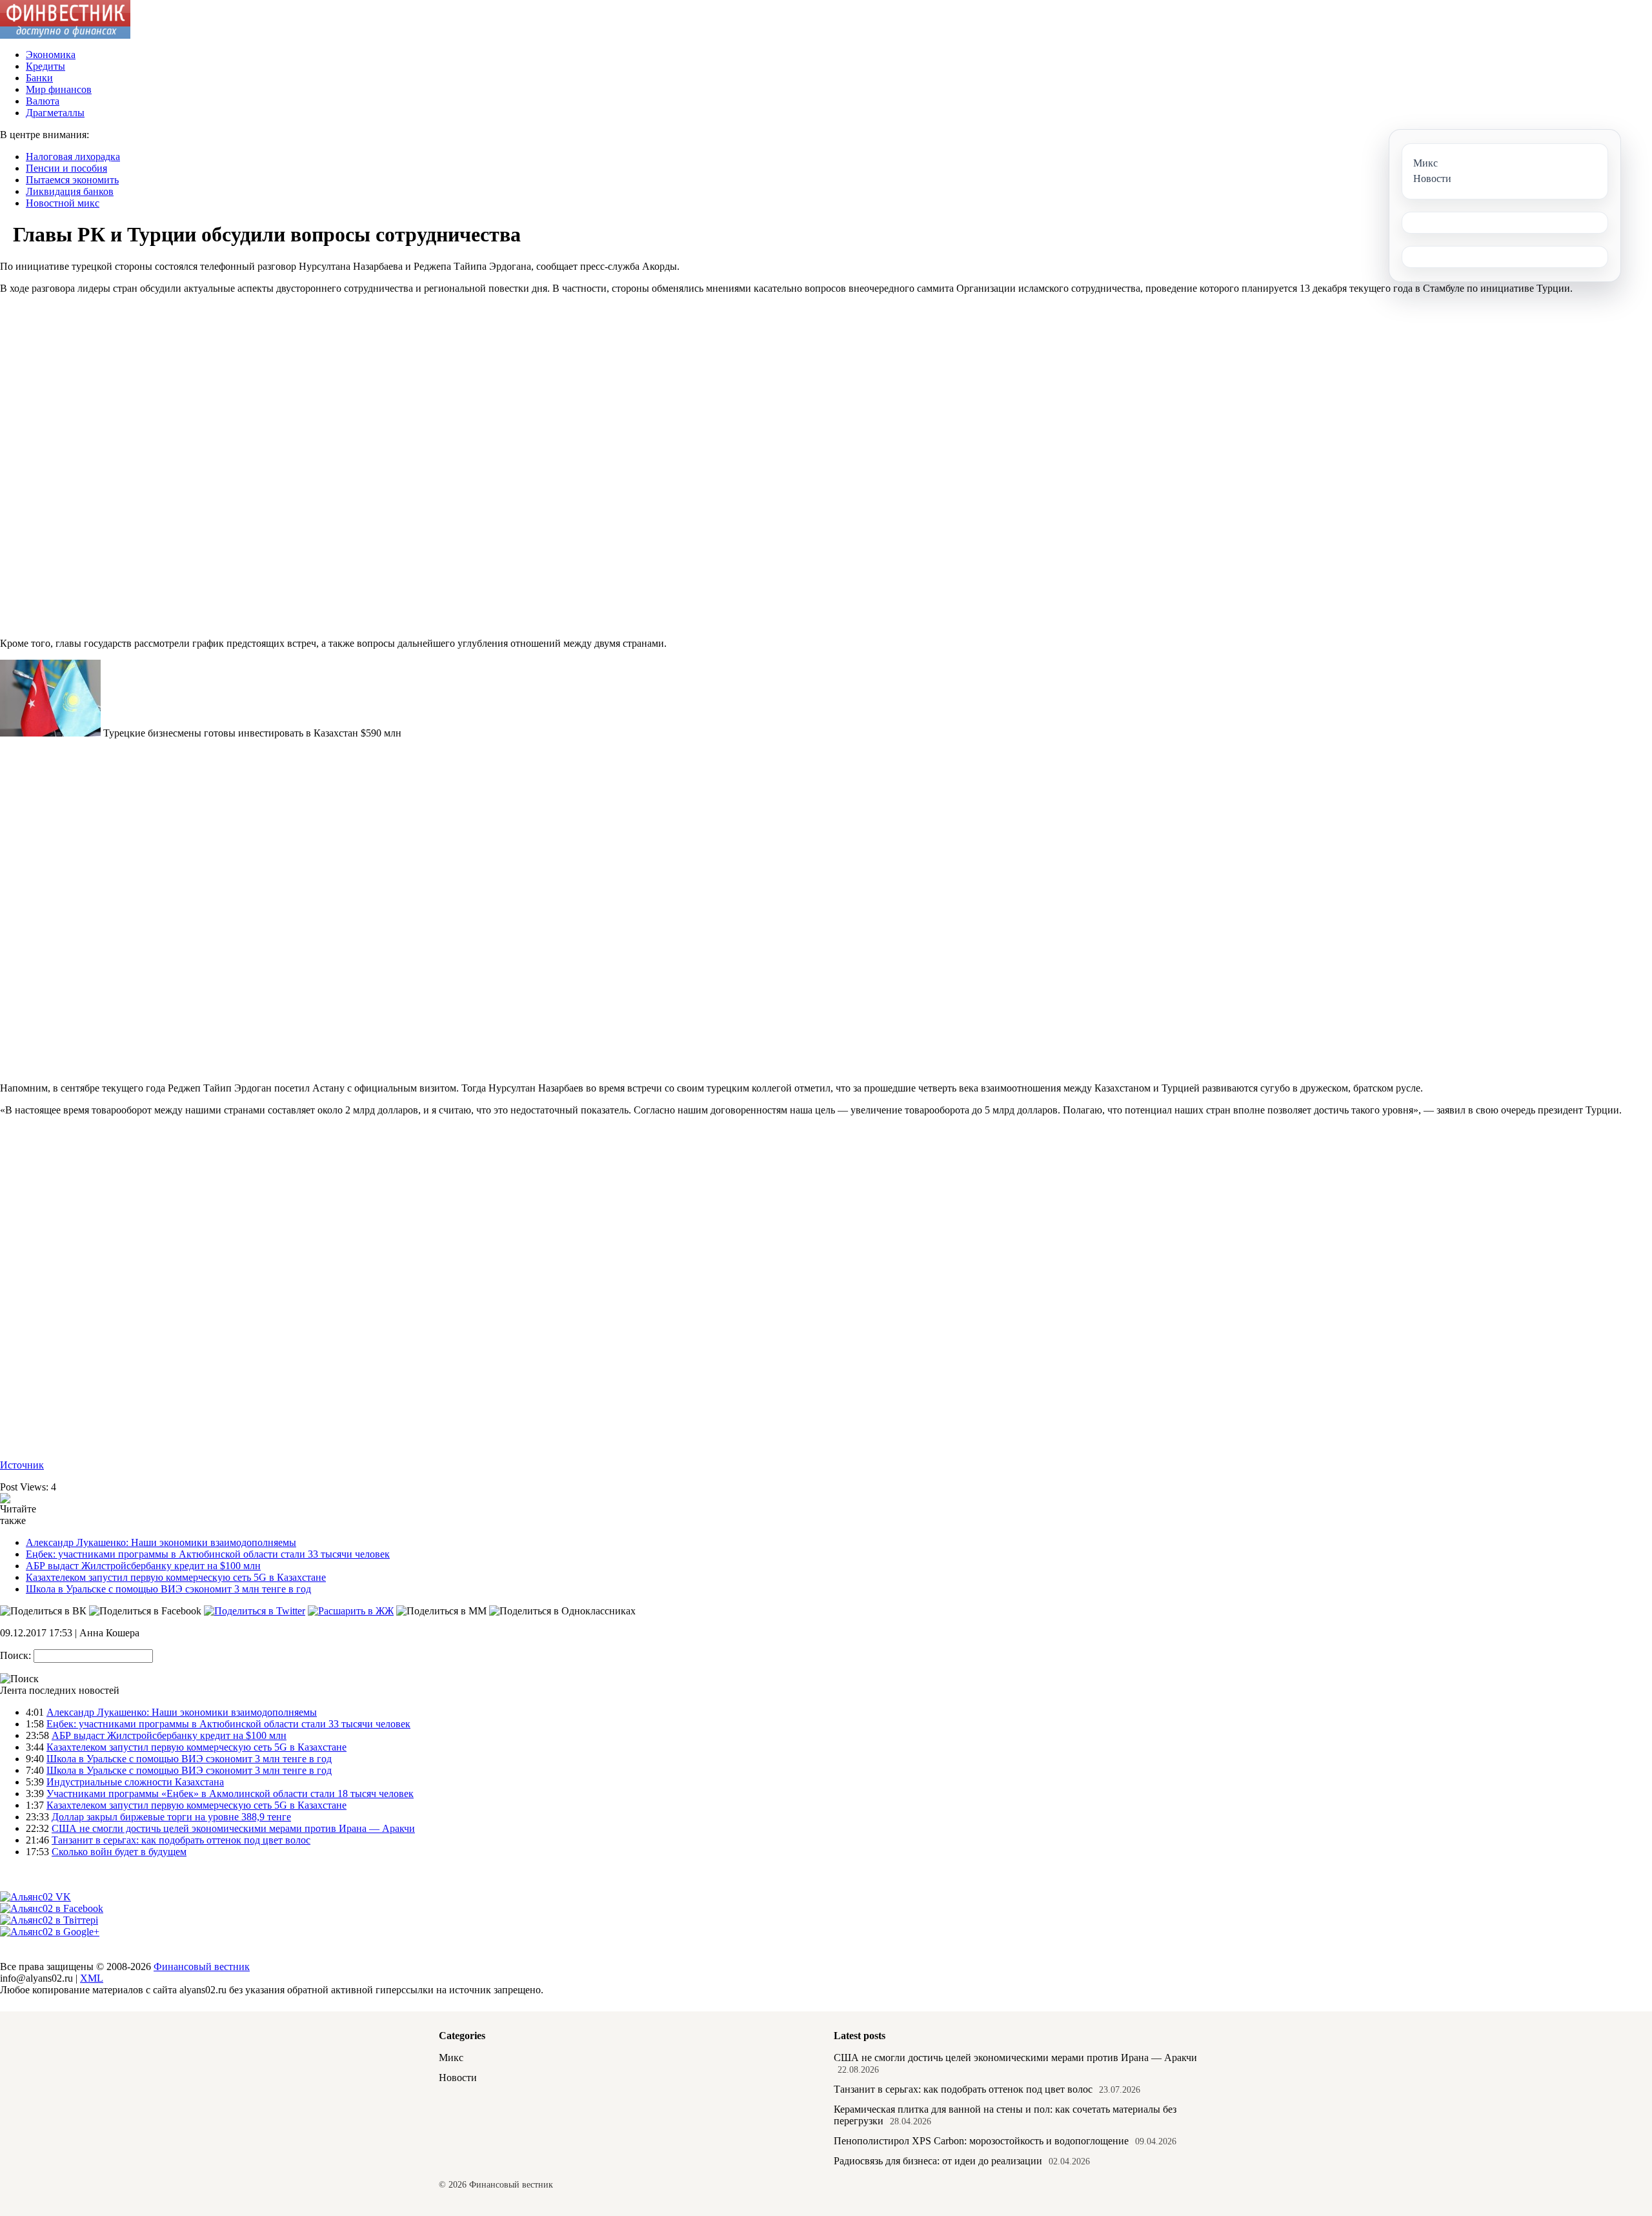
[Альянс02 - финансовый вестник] (65, 35)
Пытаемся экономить (72, 180)
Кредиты (45, 66)
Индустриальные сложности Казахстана (135, 1782)
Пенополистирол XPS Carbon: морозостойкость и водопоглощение (981, 2141)
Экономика (51, 55)
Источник (22, 1465)
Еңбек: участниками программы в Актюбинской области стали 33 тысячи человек (208, 1554)
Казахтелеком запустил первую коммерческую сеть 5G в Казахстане (176, 1577)
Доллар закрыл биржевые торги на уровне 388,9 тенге (171, 1817)
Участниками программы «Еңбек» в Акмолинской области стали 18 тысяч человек (230, 1794)
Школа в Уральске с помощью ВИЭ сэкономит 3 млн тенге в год (168, 1589)
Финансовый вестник (202, 1967)
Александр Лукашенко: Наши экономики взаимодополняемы (161, 1542)
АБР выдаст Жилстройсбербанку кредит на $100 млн (143, 1566)
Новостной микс (63, 203)
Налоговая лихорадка (73, 157)
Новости (458, 2078)
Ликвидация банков (70, 191)
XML (92, 1978)
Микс (451, 2058)
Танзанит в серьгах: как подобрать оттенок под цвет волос (181, 1840)
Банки (39, 78)
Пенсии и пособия (66, 168)
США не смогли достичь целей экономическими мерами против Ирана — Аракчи (233, 1828)
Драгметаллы (55, 113)
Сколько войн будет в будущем (119, 1852)
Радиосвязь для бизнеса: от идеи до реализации (938, 2161)
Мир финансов (59, 89)
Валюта (43, 101)
